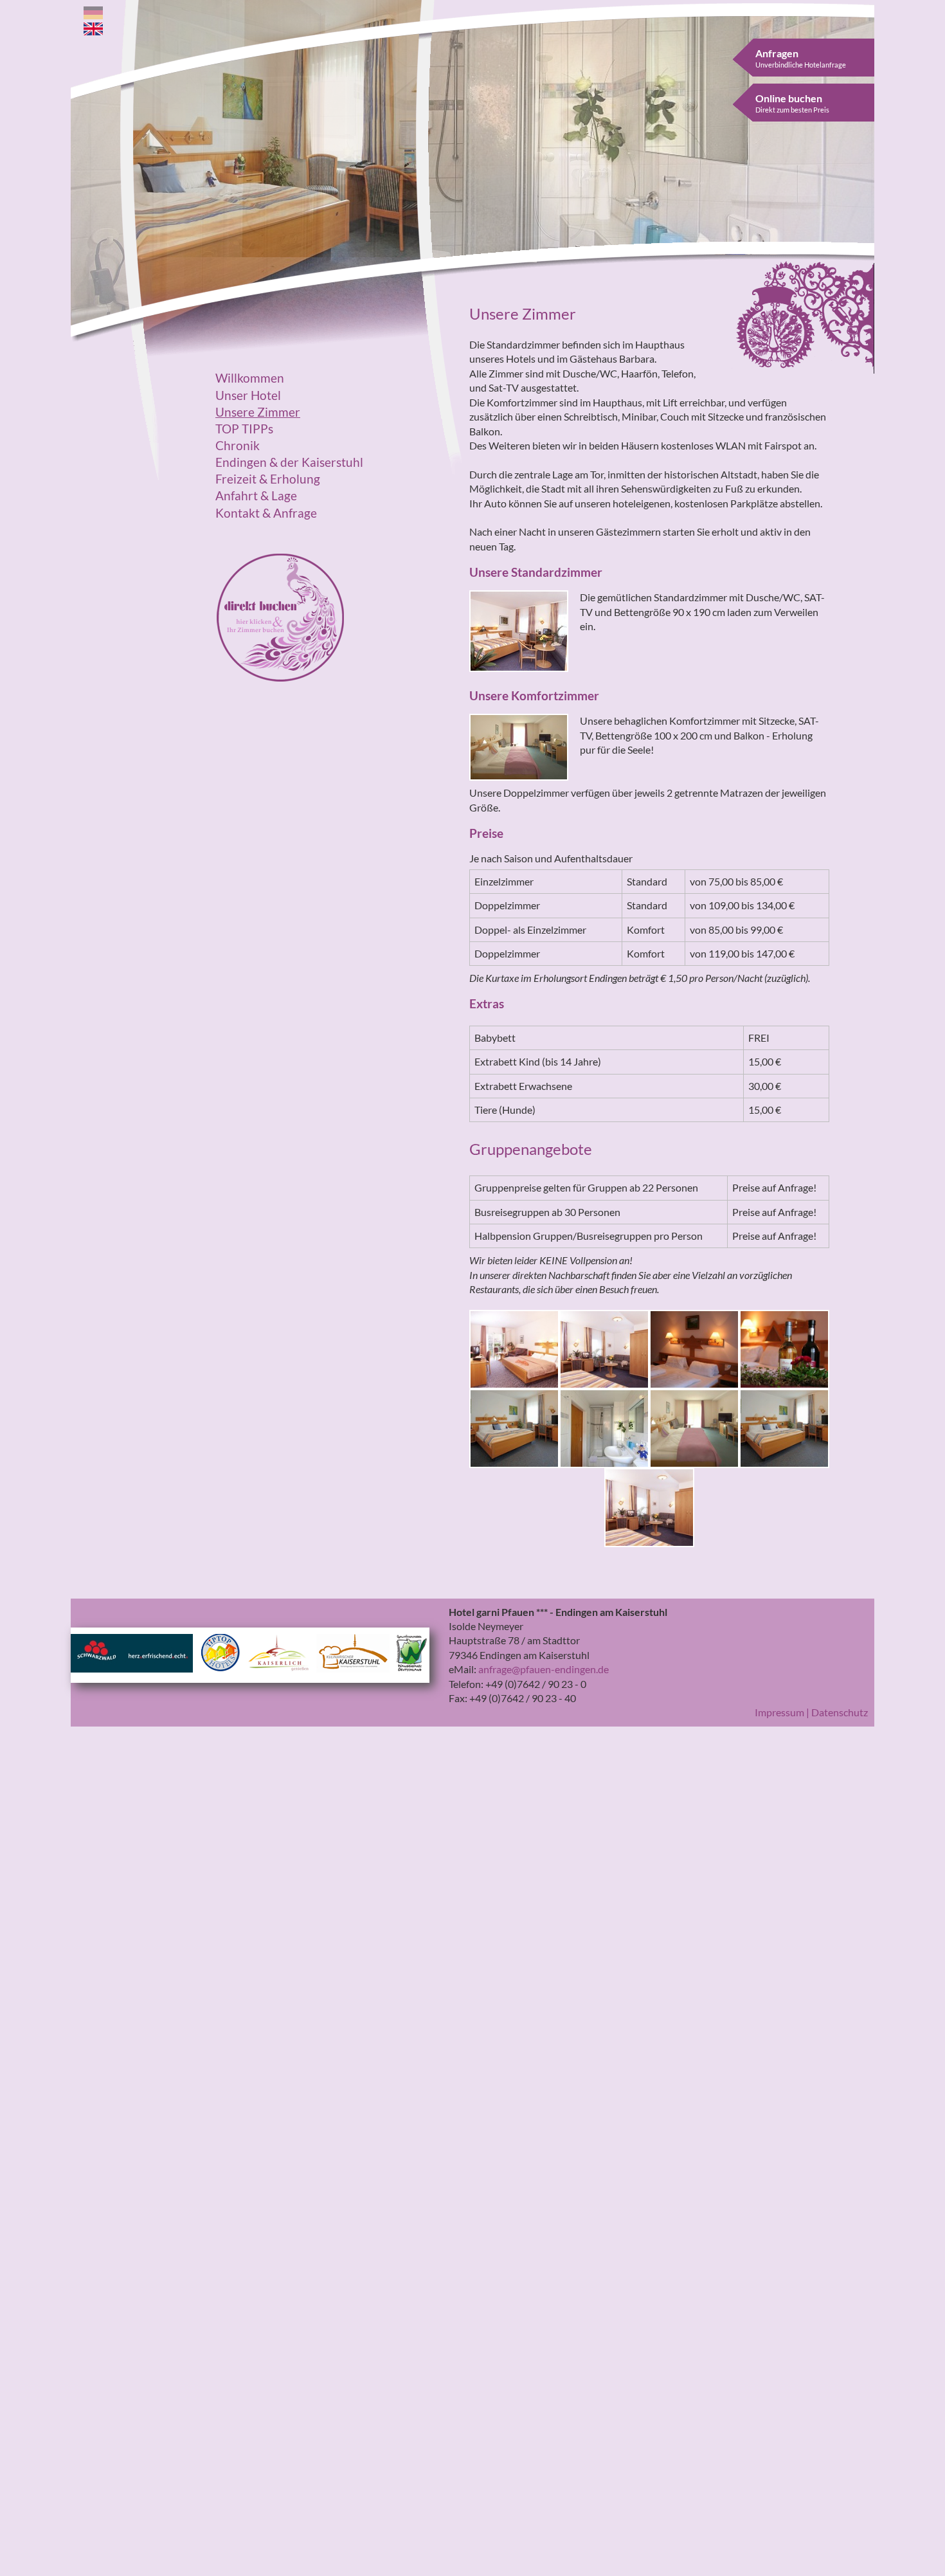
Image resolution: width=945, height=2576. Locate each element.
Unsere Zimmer (258, 412)
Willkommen (250, 378)
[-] (514, 1347)
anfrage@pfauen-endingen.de (544, 1669)
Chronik (238, 446)
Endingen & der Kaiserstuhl (289, 462)
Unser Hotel (248, 395)
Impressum (779, 1712)
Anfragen (801, 58)
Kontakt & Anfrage (266, 513)
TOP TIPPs (244, 429)
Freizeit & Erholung (268, 479)
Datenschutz (840, 1712)
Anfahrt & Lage (256, 496)
